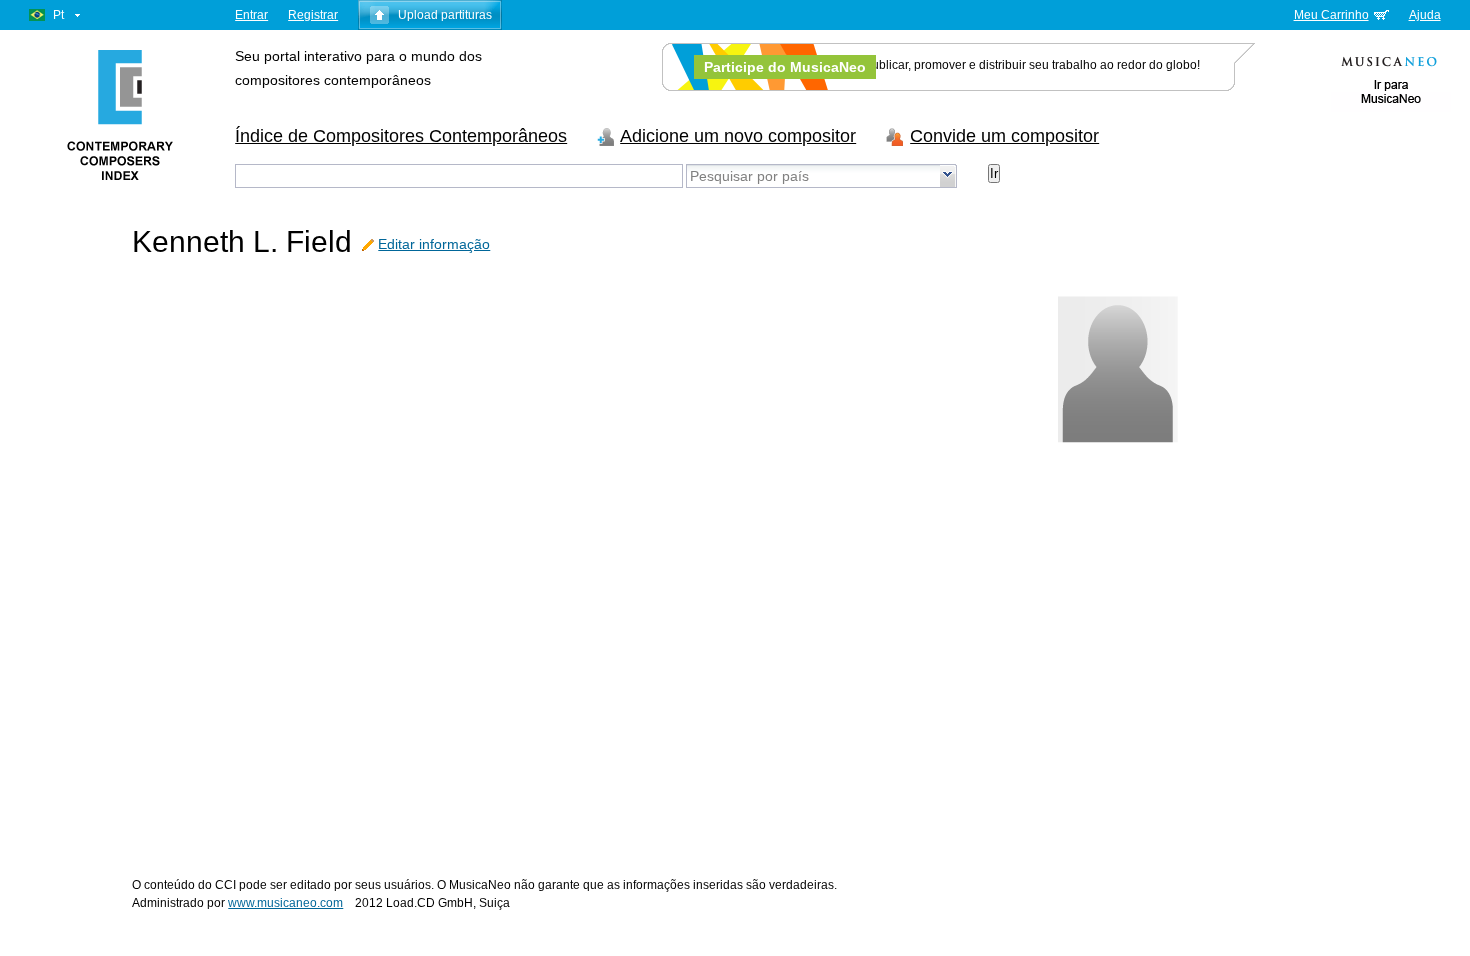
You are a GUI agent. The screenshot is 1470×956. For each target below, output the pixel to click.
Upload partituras (445, 15)
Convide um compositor (1004, 136)
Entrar (251, 15)
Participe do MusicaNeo (785, 67)
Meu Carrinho (1331, 15)
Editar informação (434, 244)
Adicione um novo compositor (738, 136)
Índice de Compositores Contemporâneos (401, 136)
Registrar (313, 15)
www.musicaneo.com (285, 903)
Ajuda (1425, 15)
